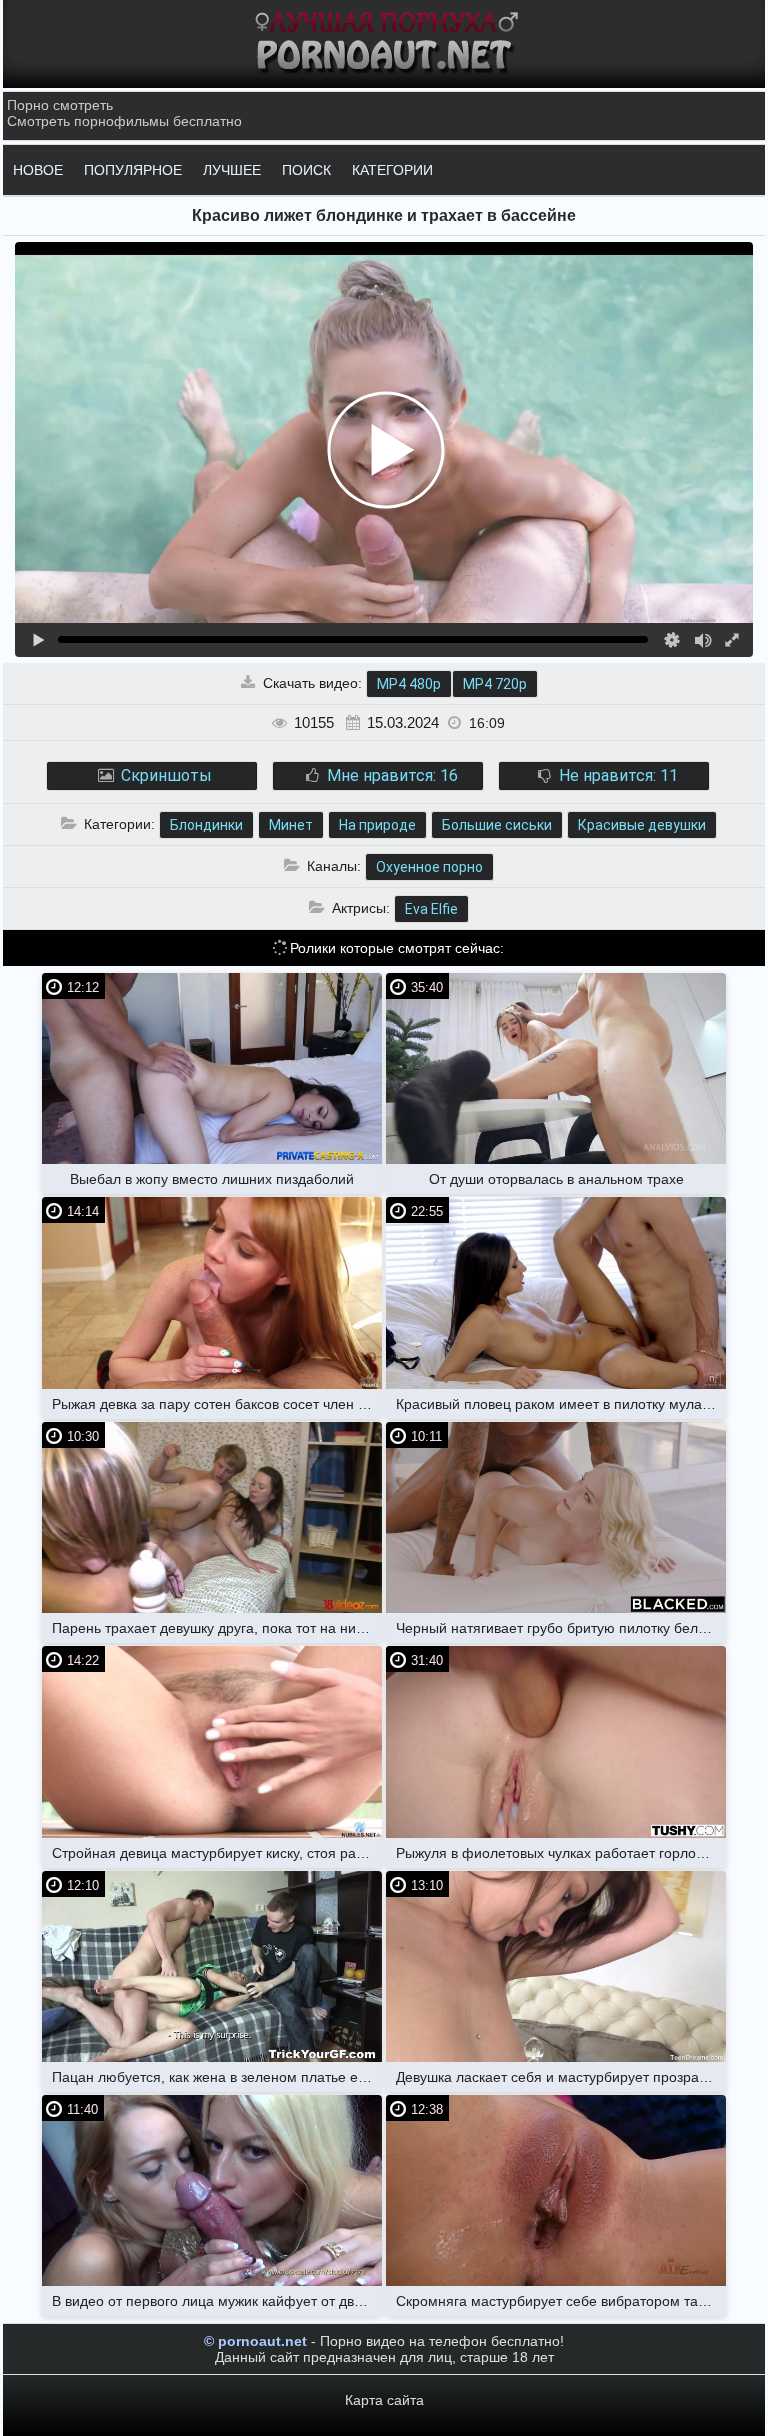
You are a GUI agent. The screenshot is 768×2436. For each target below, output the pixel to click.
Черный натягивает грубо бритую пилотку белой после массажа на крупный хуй (561, 1628)
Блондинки (206, 825)
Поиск (306, 170)
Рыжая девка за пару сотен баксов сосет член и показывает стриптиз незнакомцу (217, 1404)
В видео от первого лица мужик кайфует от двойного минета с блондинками (217, 2301)
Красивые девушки (642, 825)
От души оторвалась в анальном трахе (556, 1179)
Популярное (133, 170)
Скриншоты (164, 775)
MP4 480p (409, 684)
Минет (291, 825)
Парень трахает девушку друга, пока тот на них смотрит (217, 1628)
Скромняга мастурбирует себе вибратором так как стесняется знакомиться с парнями (561, 2301)
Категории (392, 170)
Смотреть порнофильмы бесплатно (124, 121)
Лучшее (232, 170)
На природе (377, 825)
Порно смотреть (60, 105)
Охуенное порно (429, 867)
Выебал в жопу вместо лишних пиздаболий (212, 1179)
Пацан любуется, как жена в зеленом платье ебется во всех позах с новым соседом (217, 2077)
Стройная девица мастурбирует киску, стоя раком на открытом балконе (217, 1853)
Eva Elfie (431, 909)
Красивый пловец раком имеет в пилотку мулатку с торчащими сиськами (561, 1404)
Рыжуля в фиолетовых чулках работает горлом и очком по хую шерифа (561, 1853)
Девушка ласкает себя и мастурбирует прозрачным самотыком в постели (561, 2077)
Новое (38, 170)
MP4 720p (495, 684)
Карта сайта (384, 2400)
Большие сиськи (497, 825)
